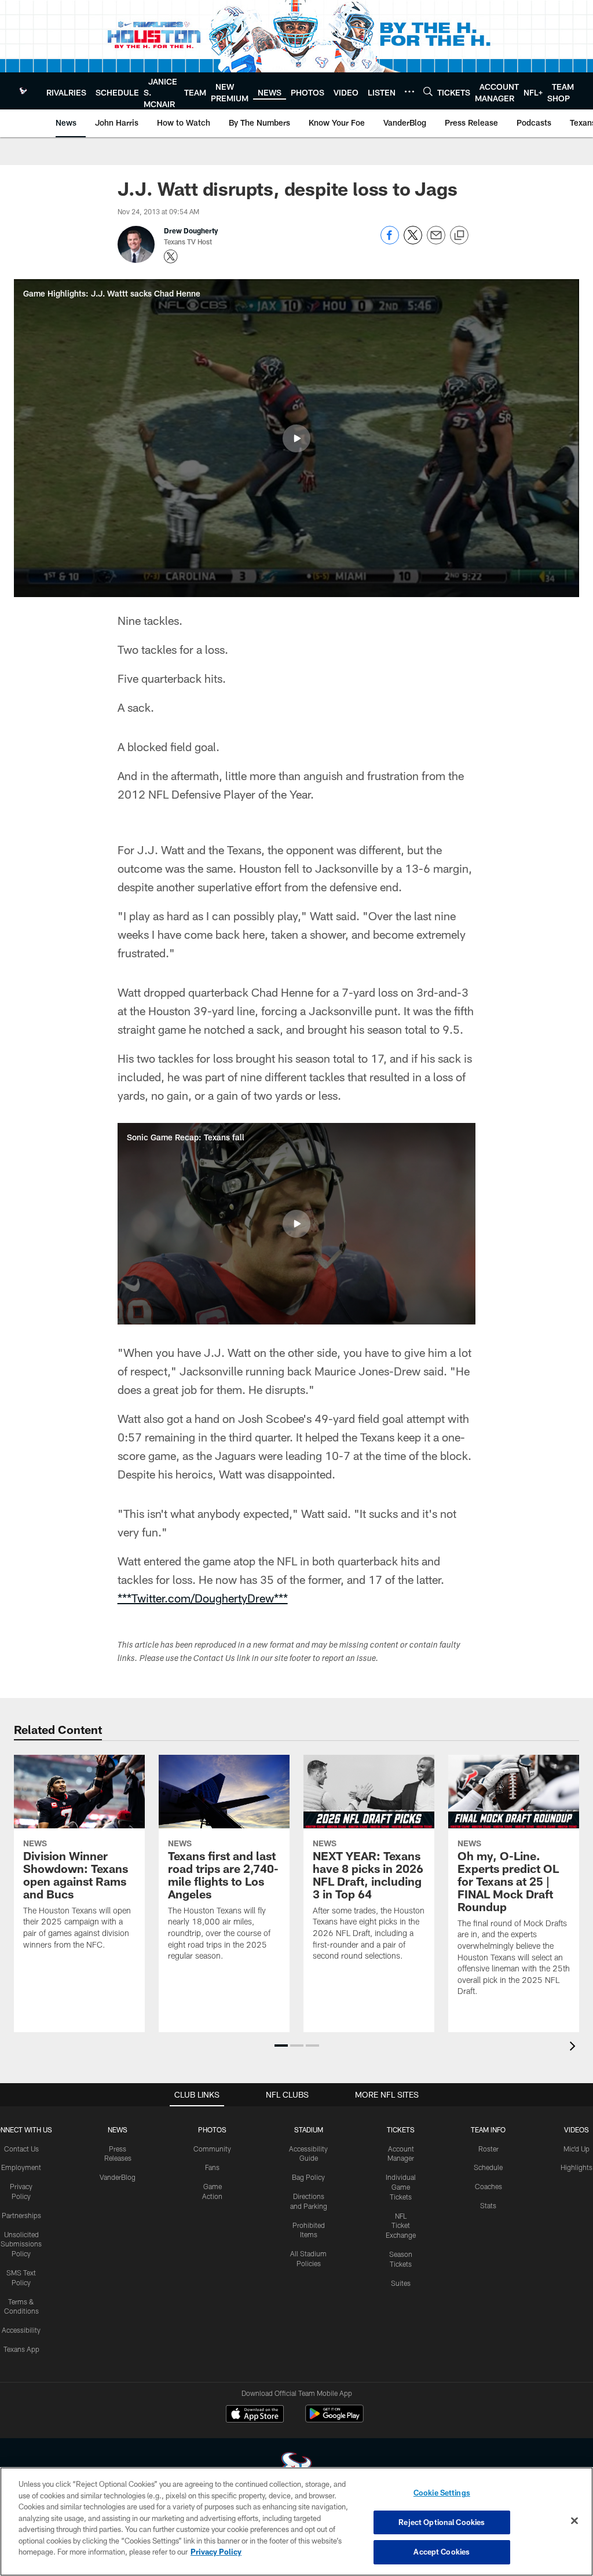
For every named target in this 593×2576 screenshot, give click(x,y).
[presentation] (574, 2048)
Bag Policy (308, 2177)
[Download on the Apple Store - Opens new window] (255, 2415)
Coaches (488, 2186)
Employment (21, 2167)
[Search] (428, 91)
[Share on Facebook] (390, 241)
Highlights (576, 2167)
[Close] (574, 2521)
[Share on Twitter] (413, 241)
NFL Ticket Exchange (401, 2226)
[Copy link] (459, 236)
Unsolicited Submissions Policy (21, 2244)
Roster (488, 2149)
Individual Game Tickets (401, 2187)
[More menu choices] (409, 92)
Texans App (21, 2349)
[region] (296, 2522)
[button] (296, 438)
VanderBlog (118, 2177)
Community (212, 2149)
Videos (576, 2129)
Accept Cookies (442, 2552)
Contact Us (21, 2149)
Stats (488, 2205)
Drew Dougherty (191, 230)
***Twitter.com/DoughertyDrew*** (203, 1598)
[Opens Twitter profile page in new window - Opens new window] (171, 257)
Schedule (488, 2167)
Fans (212, 2167)
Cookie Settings (442, 2493)
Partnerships (21, 2215)
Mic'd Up (576, 2149)
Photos (212, 2129)
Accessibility (21, 2330)
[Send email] (436, 241)
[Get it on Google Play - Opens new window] (334, 2419)
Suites (401, 2283)
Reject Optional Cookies (442, 2522)
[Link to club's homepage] (23, 91)
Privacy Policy (216, 2552)
